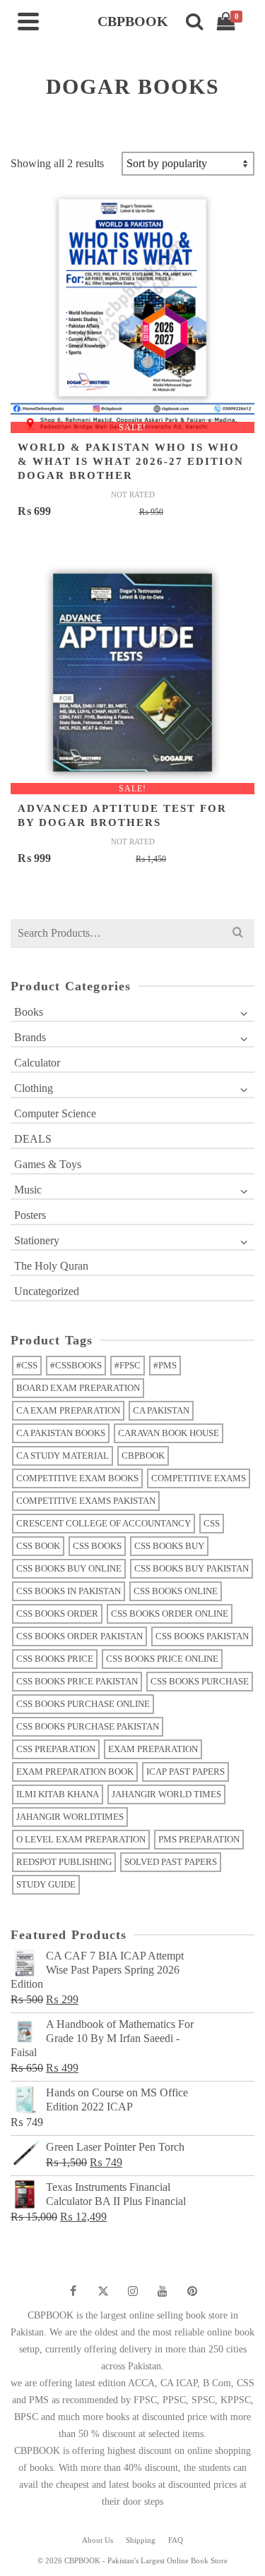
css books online (176, 1591)
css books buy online (69, 1568)
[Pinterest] (192, 2291)
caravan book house (169, 1433)
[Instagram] (133, 2291)
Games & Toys (48, 1164)
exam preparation (153, 1749)
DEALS (33, 1139)
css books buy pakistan (192, 1568)
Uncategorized (47, 1291)
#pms (165, 1365)
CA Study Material (63, 1456)
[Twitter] (103, 2291)
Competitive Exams (199, 1478)
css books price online (162, 1659)
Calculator (37, 1063)
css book (38, 1546)
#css (27, 1365)
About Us (98, 2540)
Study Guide (46, 1884)
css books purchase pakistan (88, 1726)
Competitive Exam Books (77, 1478)
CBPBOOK (143, 1456)
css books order (57, 1614)
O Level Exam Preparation (81, 1839)
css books (97, 1546)
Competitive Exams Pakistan (86, 1501)
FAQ (176, 2540)
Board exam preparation (78, 1388)
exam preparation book (75, 1772)
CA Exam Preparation (68, 1410)
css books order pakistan (79, 1636)
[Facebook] (73, 2291)
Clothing (34, 1088)
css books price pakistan (77, 1681)
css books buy (169, 1546)
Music (28, 1190)
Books (29, 1012)
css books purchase (200, 1681)
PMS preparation (199, 1839)
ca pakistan (161, 1410)
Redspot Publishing (64, 1862)
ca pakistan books (61, 1433)
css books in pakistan (69, 1591)
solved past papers (171, 1862)
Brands (30, 1037)
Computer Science (55, 1113)
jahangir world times (166, 1794)
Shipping (141, 2540)
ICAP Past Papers (185, 1772)
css (212, 1523)
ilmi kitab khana (58, 1794)
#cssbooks (76, 1365)
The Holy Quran (51, 1266)
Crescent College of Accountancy (104, 1523)
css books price (55, 1659)
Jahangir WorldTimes (70, 1817)
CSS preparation (56, 1749)
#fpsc (128, 1365)
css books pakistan (202, 1636)
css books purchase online (83, 1704)
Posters (30, 1215)
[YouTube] (163, 2291)
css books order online (170, 1614)
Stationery (37, 1240)
